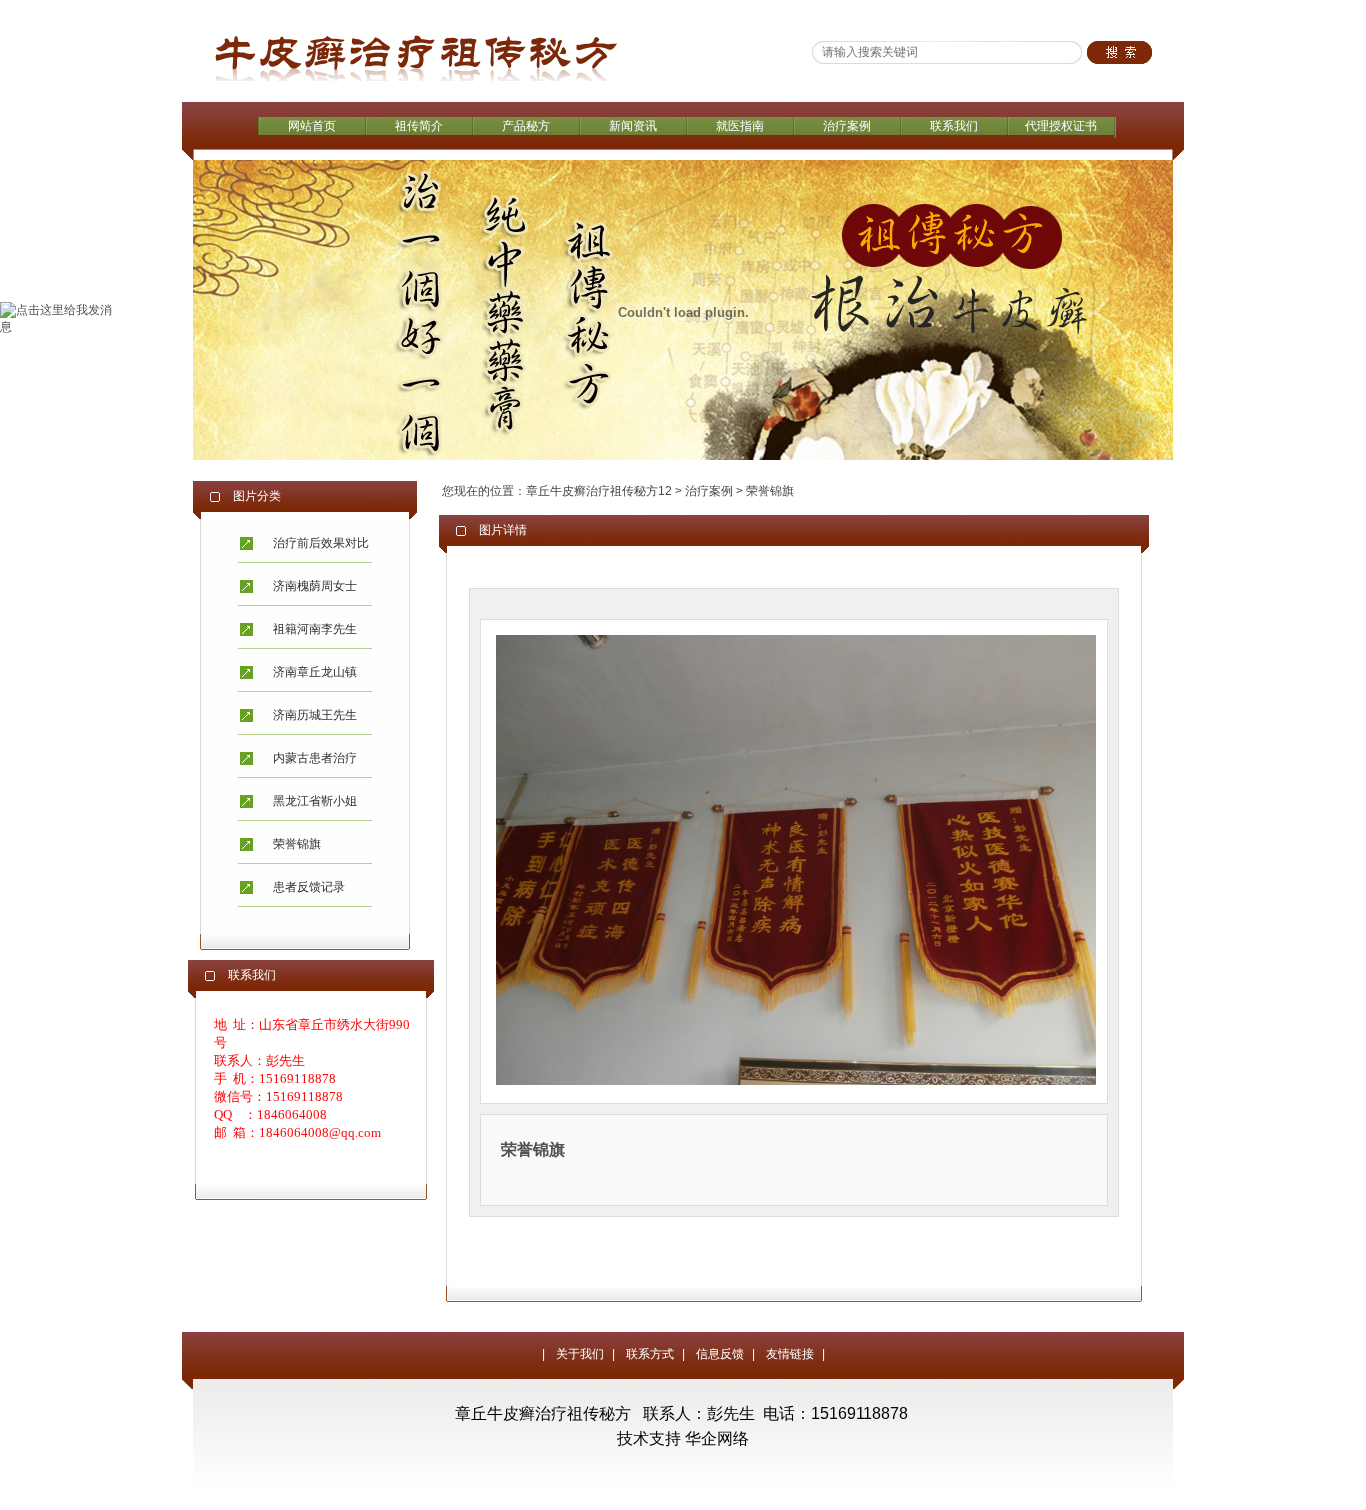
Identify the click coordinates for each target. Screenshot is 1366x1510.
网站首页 (312, 126)
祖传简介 (419, 126)
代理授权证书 (1061, 126)
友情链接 (790, 1354)
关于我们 (580, 1354)
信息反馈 (720, 1354)
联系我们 (954, 126)
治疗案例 (847, 126)
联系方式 (650, 1354)
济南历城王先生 (315, 715)
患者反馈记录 (309, 887)
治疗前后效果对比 (321, 543)
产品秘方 (526, 126)
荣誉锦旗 (297, 844)
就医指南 (740, 126)
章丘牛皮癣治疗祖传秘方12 (599, 491)
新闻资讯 (633, 126)
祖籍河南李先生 (315, 629)
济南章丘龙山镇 (315, 672)
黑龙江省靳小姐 (315, 801)
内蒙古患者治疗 (315, 758)
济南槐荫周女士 (315, 586)
